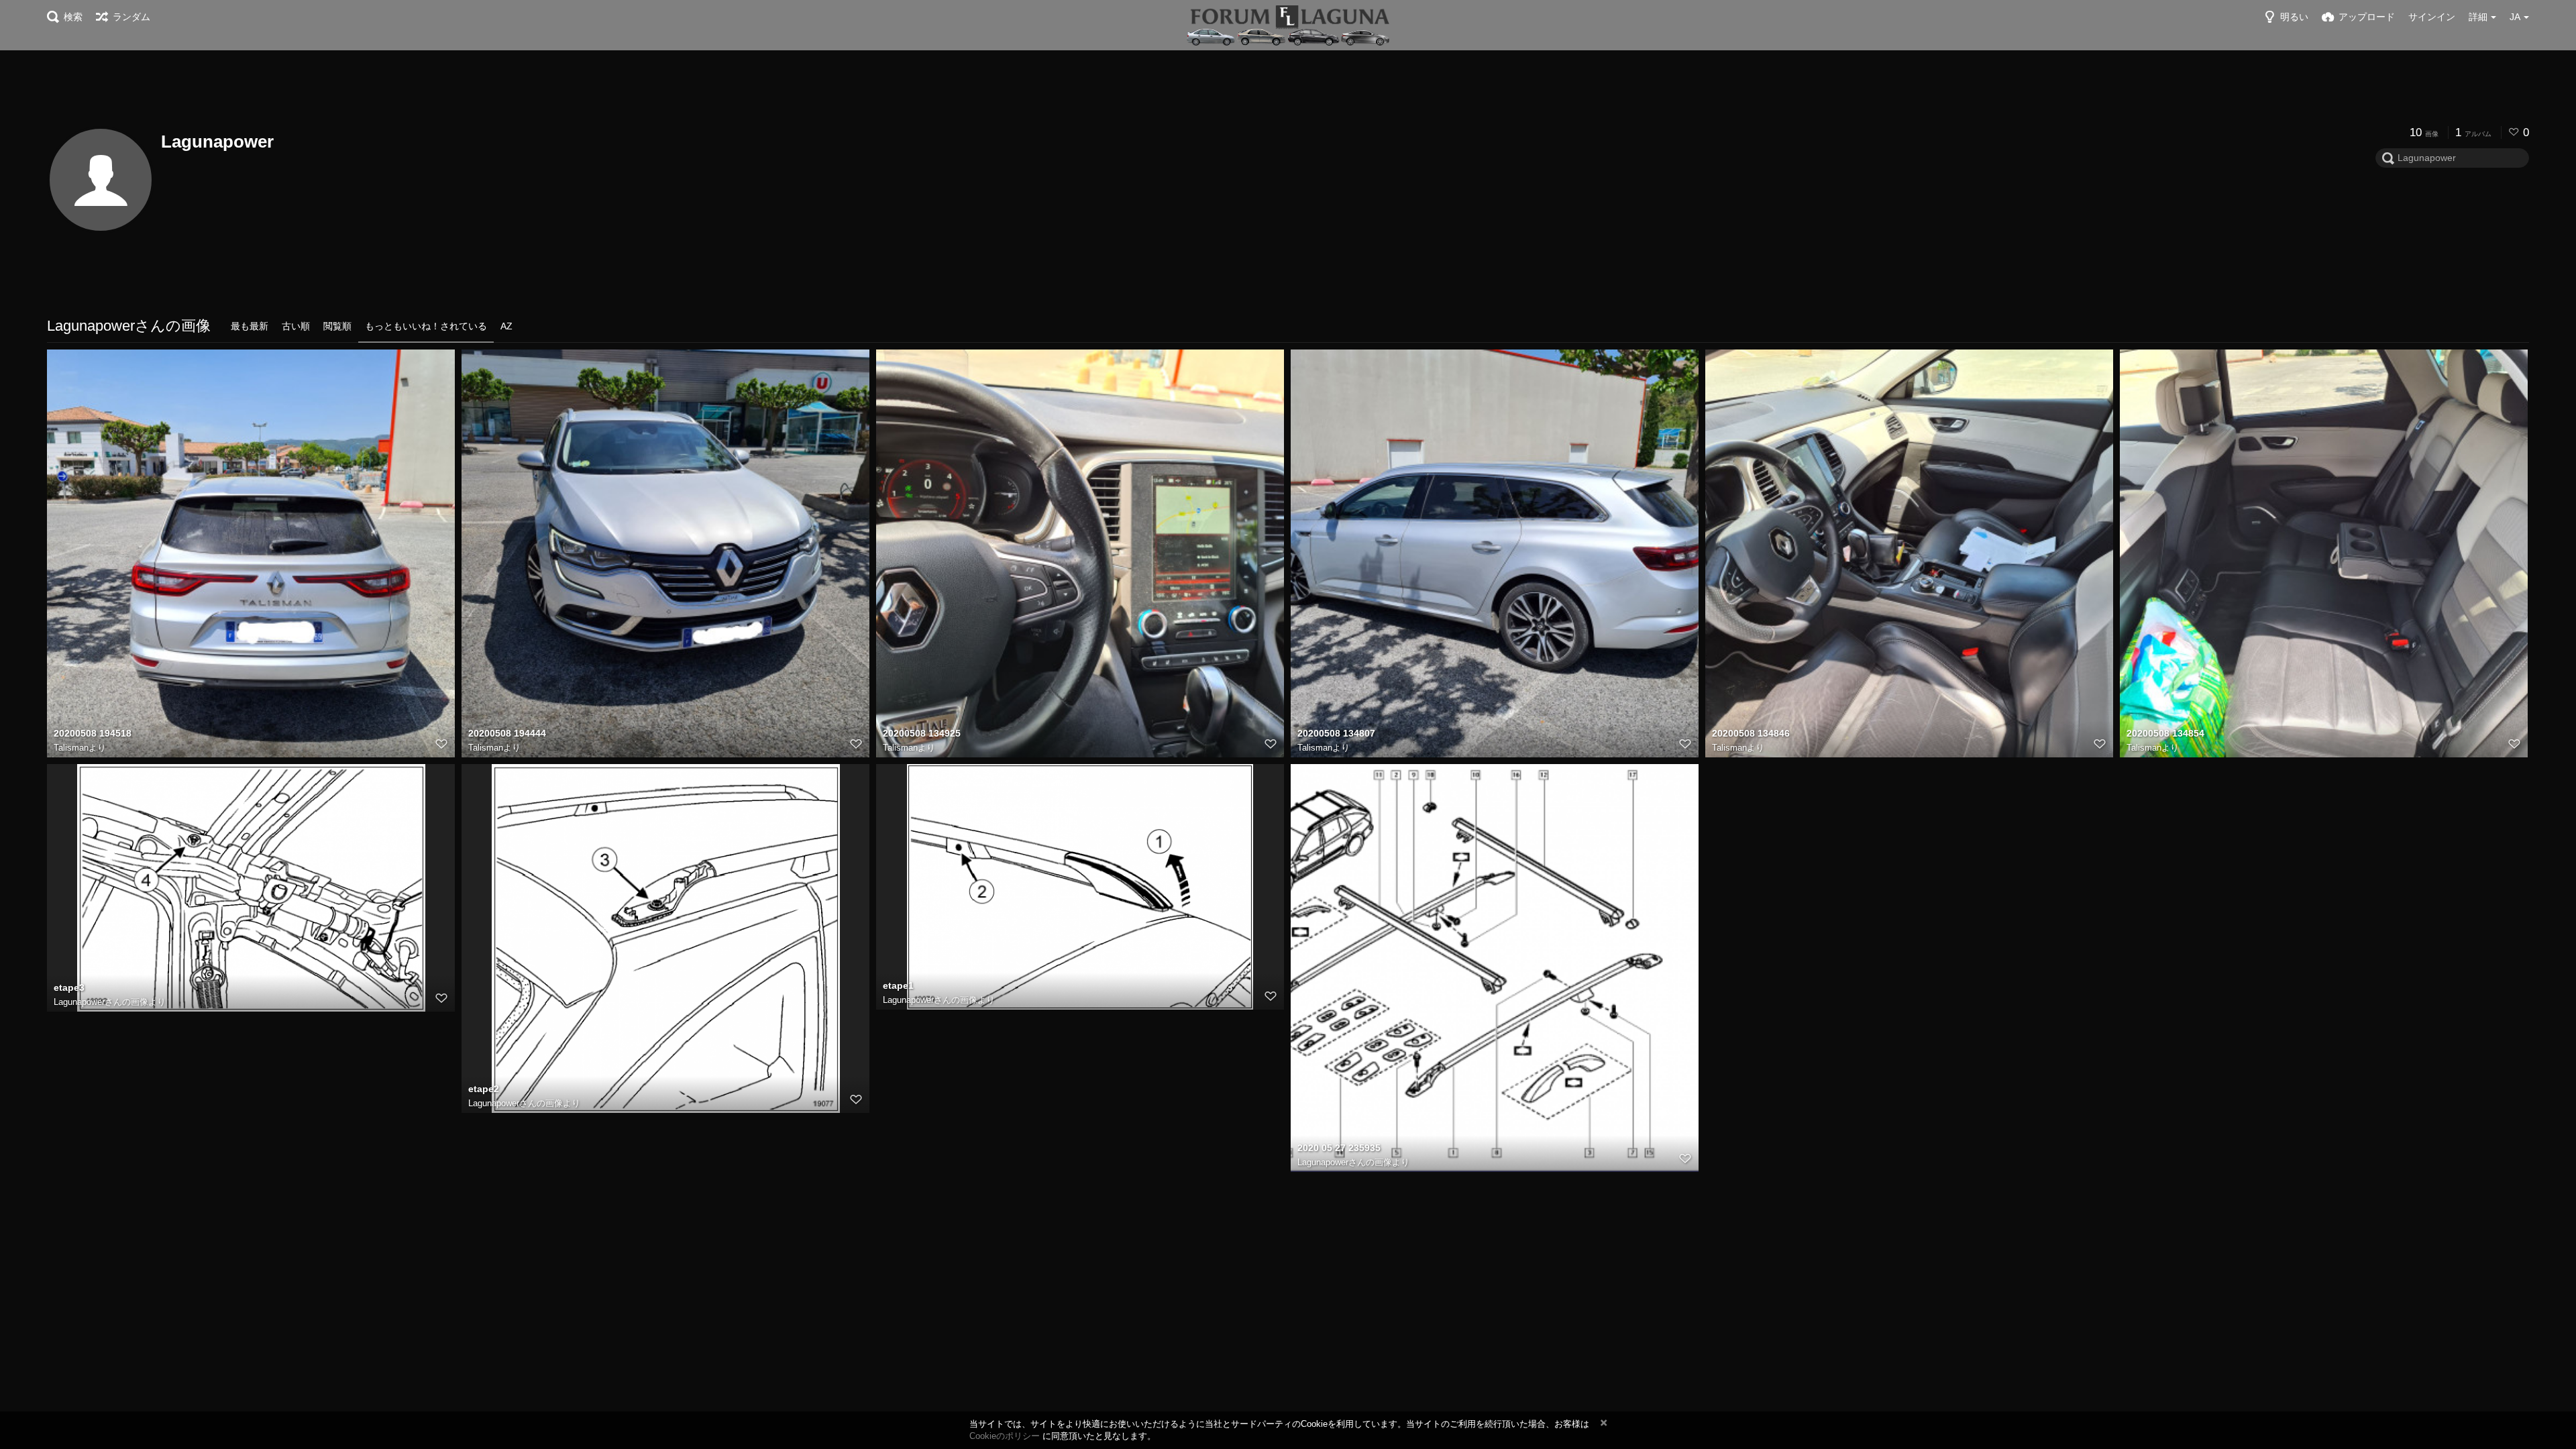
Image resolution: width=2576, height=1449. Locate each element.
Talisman (71, 748)
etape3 (69, 987)
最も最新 (250, 326)
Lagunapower (217, 142)
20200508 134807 (1336, 733)
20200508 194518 (93, 733)
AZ (506, 326)
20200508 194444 (507, 733)
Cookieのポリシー (1005, 1436)
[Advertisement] (1288, 87)
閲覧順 (337, 326)
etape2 (484, 1089)
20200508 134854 (2165, 733)
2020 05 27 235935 (1339, 1148)
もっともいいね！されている (426, 326)
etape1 (898, 985)
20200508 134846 (1751, 733)
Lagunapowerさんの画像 (101, 1002)
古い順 (296, 326)
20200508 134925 (922, 733)
